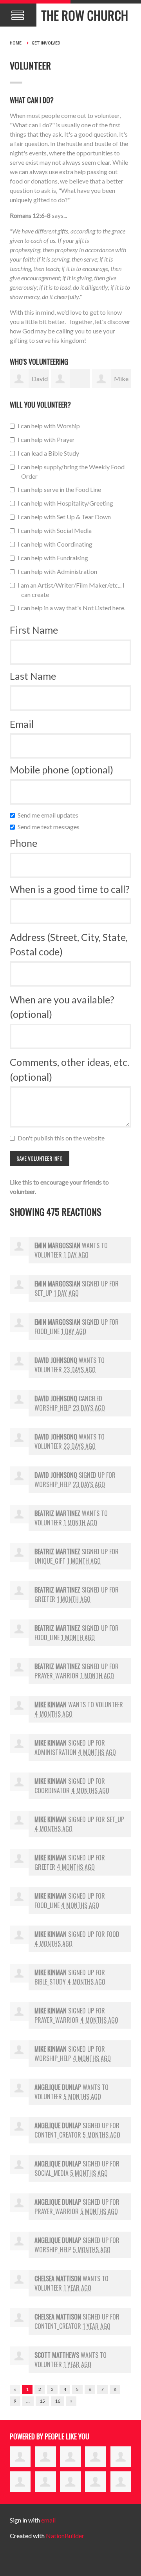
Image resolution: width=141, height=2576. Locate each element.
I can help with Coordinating (57, 544)
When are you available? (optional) (62, 1007)
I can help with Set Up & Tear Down (66, 517)
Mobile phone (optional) (61, 770)
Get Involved (46, 43)
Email (22, 724)
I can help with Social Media (56, 530)
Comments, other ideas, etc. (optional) (70, 1069)
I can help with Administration (59, 571)
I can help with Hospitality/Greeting (67, 503)
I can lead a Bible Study (50, 453)
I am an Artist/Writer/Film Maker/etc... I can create (73, 590)
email (48, 2520)
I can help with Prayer (48, 439)
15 (42, 2401)
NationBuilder (65, 2536)
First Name (34, 630)
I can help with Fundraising (55, 558)
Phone (23, 843)
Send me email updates (50, 815)
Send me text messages (50, 827)
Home (16, 43)
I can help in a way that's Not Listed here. (73, 608)
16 (58, 2401)
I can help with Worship (51, 426)
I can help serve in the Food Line (61, 489)
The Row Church (85, 15)
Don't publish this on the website (63, 1138)
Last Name (33, 676)
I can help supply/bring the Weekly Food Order (73, 471)
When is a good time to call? (70, 889)
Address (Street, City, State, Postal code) (69, 944)
